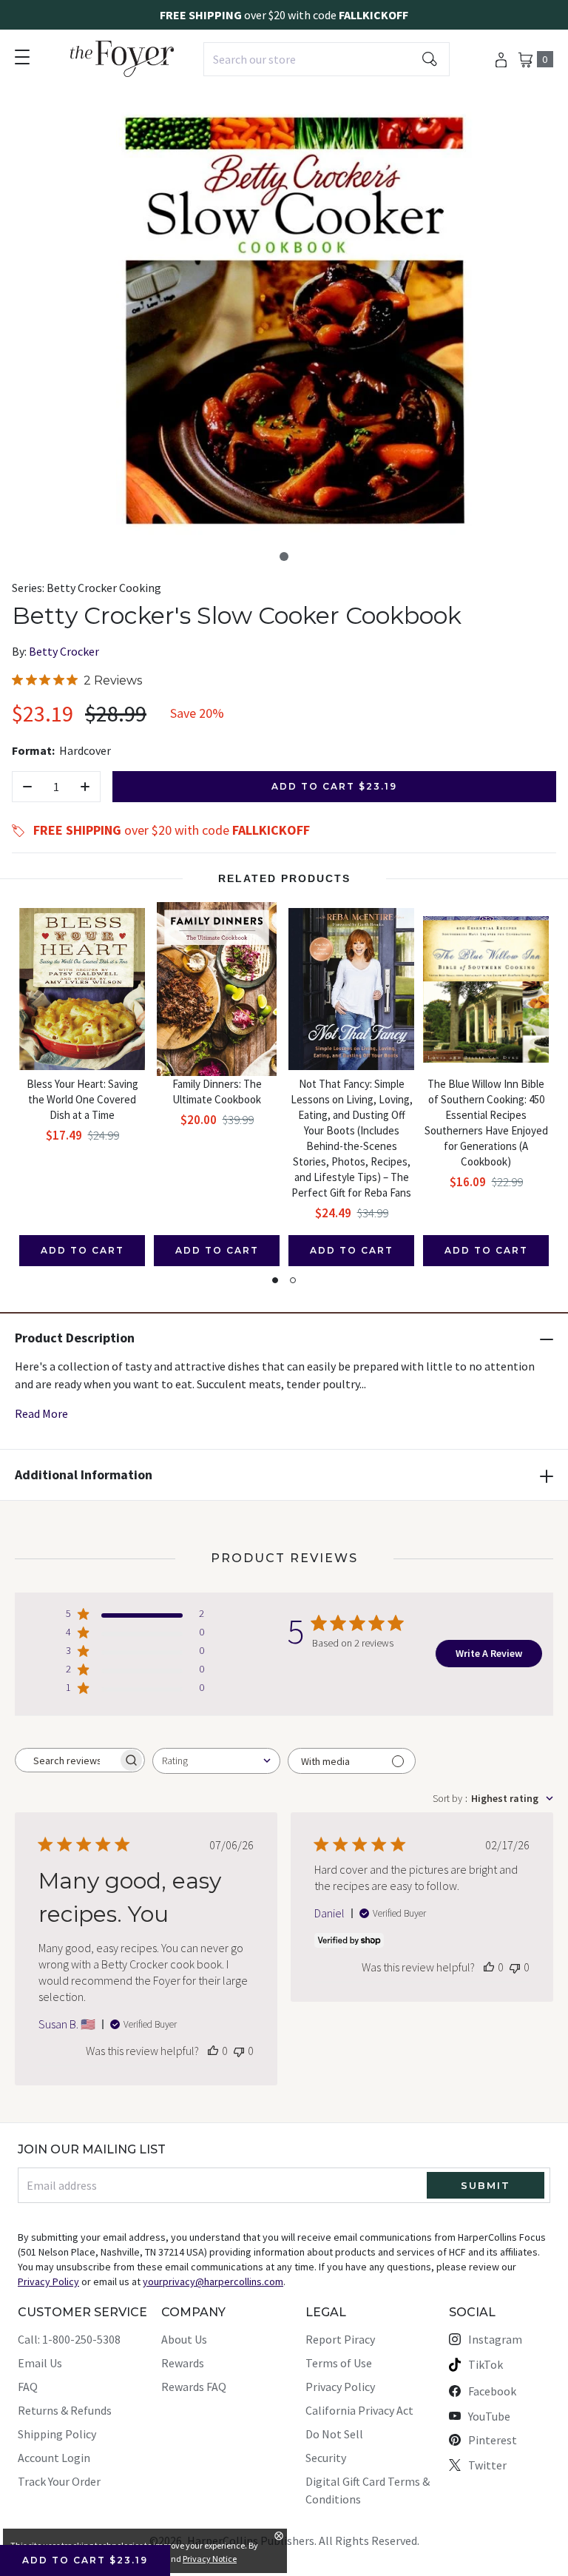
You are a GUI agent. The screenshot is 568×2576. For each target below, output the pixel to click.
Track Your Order (59, 2481)
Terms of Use (339, 2363)
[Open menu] (22, 57)
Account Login (54, 2458)
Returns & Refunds (65, 2410)
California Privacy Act (359, 2410)
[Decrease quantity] (27, 787)
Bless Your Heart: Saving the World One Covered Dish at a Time (82, 1099)
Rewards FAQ (194, 2387)
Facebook (492, 2391)
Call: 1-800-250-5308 (69, 2339)
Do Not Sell (334, 2434)
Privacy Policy (340, 2387)
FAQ (28, 2387)
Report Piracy (340, 2339)
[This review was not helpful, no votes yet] (239, 2051)
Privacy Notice (210, 2559)
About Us (184, 2339)
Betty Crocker (64, 651)
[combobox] (327, 59)
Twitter (487, 2465)
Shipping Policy (57, 2434)
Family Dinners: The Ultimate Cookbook (217, 1092)
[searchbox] (67, 1761)
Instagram (495, 2339)
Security (326, 2458)
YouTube (489, 2416)
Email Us (40, 2363)
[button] (284, 556)
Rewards (183, 2363)
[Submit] (430, 59)
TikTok (486, 2364)
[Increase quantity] (85, 787)
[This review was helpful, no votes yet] (213, 2051)
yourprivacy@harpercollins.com (213, 2281)
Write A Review (489, 1653)
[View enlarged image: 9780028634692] (294, 322)
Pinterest (493, 2440)
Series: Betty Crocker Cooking (87, 588)
